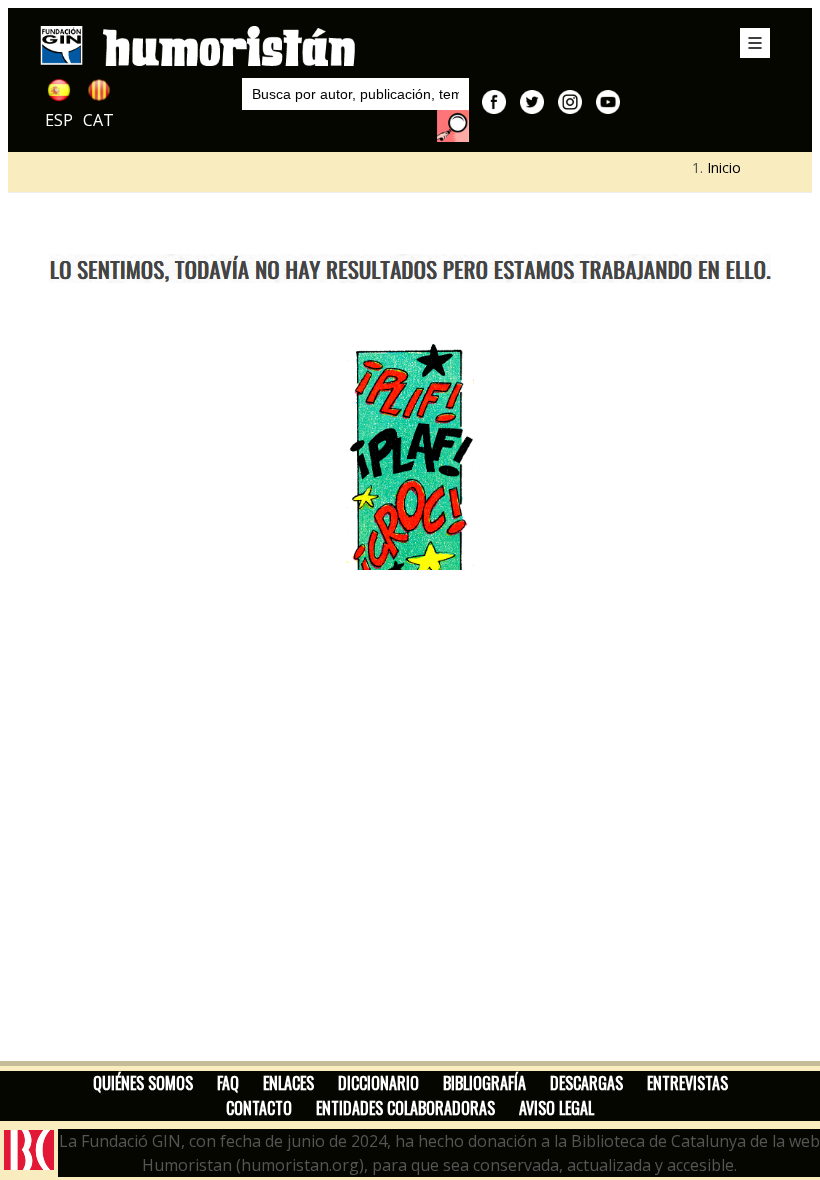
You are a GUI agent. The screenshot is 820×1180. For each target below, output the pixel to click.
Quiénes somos (143, 1083)
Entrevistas (687, 1083)
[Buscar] (453, 126)
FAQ (228, 1083)
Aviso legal (556, 1108)
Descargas (586, 1083)
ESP (59, 120)
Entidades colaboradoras (405, 1108)
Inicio (724, 167)
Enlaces (288, 1083)
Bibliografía (484, 1083)
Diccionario (378, 1083)
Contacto (259, 1108)
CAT (98, 120)
